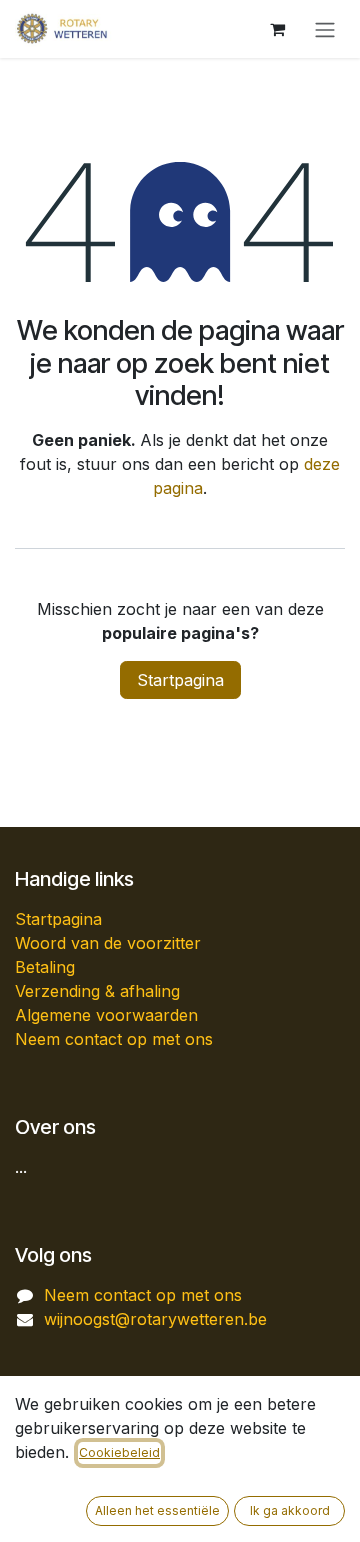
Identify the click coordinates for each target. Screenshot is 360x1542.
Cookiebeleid (119, 1452)
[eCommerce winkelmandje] (277, 29)
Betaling (45, 967)
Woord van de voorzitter (108, 943)
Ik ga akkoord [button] (290, 1510)
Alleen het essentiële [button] (157, 1510)
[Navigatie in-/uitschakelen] (325, 29)
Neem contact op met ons (114, 1039)
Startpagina (180, 680)
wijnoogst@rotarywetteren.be (155, 1319)
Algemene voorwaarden (106, 1015)
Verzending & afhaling (97, 991)
